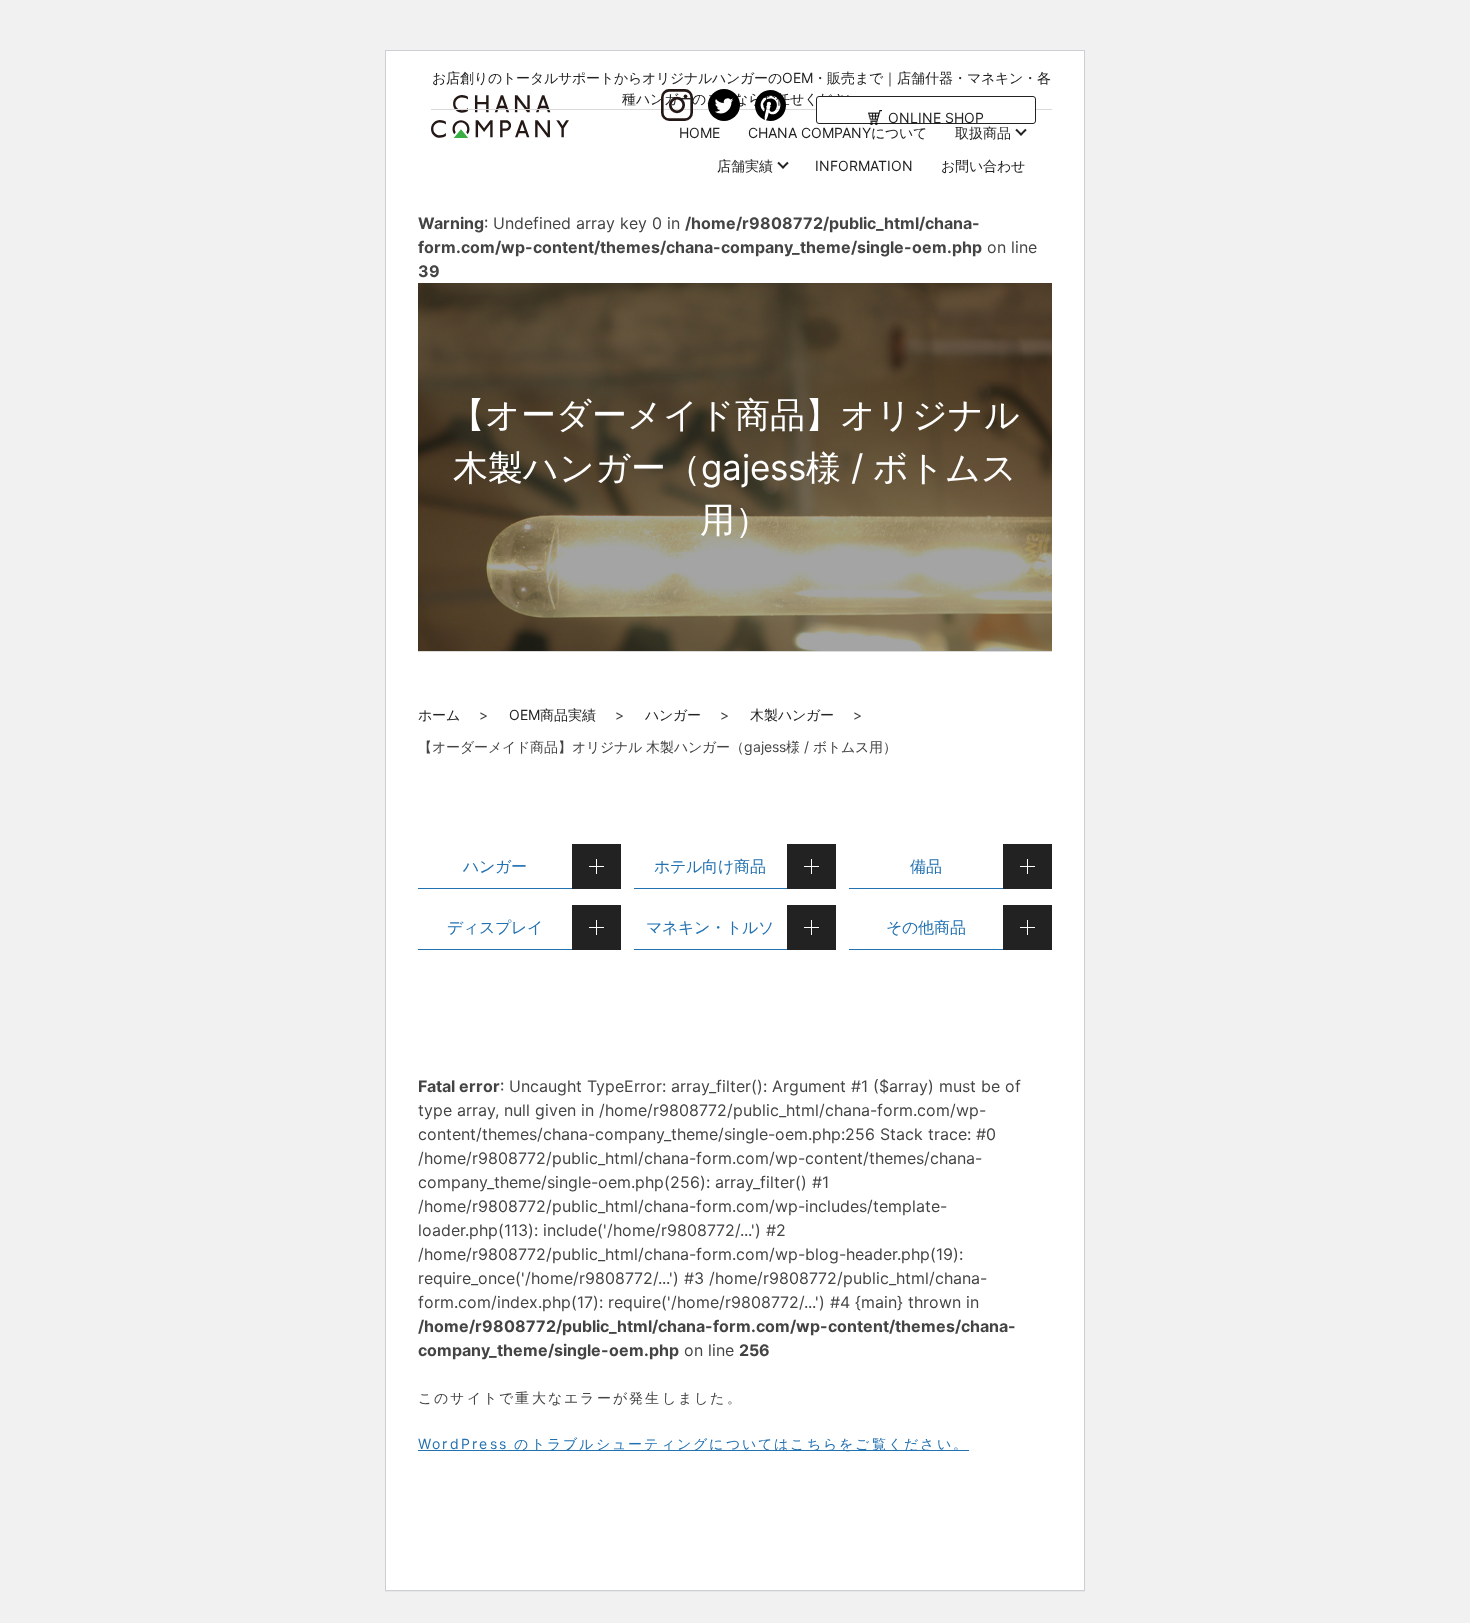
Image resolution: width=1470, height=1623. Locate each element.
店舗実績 (745, 165)
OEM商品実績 (552, 714)
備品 (926, 866)
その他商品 (926, 927)
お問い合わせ (983, 165)
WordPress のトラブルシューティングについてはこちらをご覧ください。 (693, 1443)
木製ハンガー (792, 714)
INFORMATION (864, 165)
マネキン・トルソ (710, 927)
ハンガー (673, 714)
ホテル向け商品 (710, 866)
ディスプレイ (495, 927)
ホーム (439, 714)
